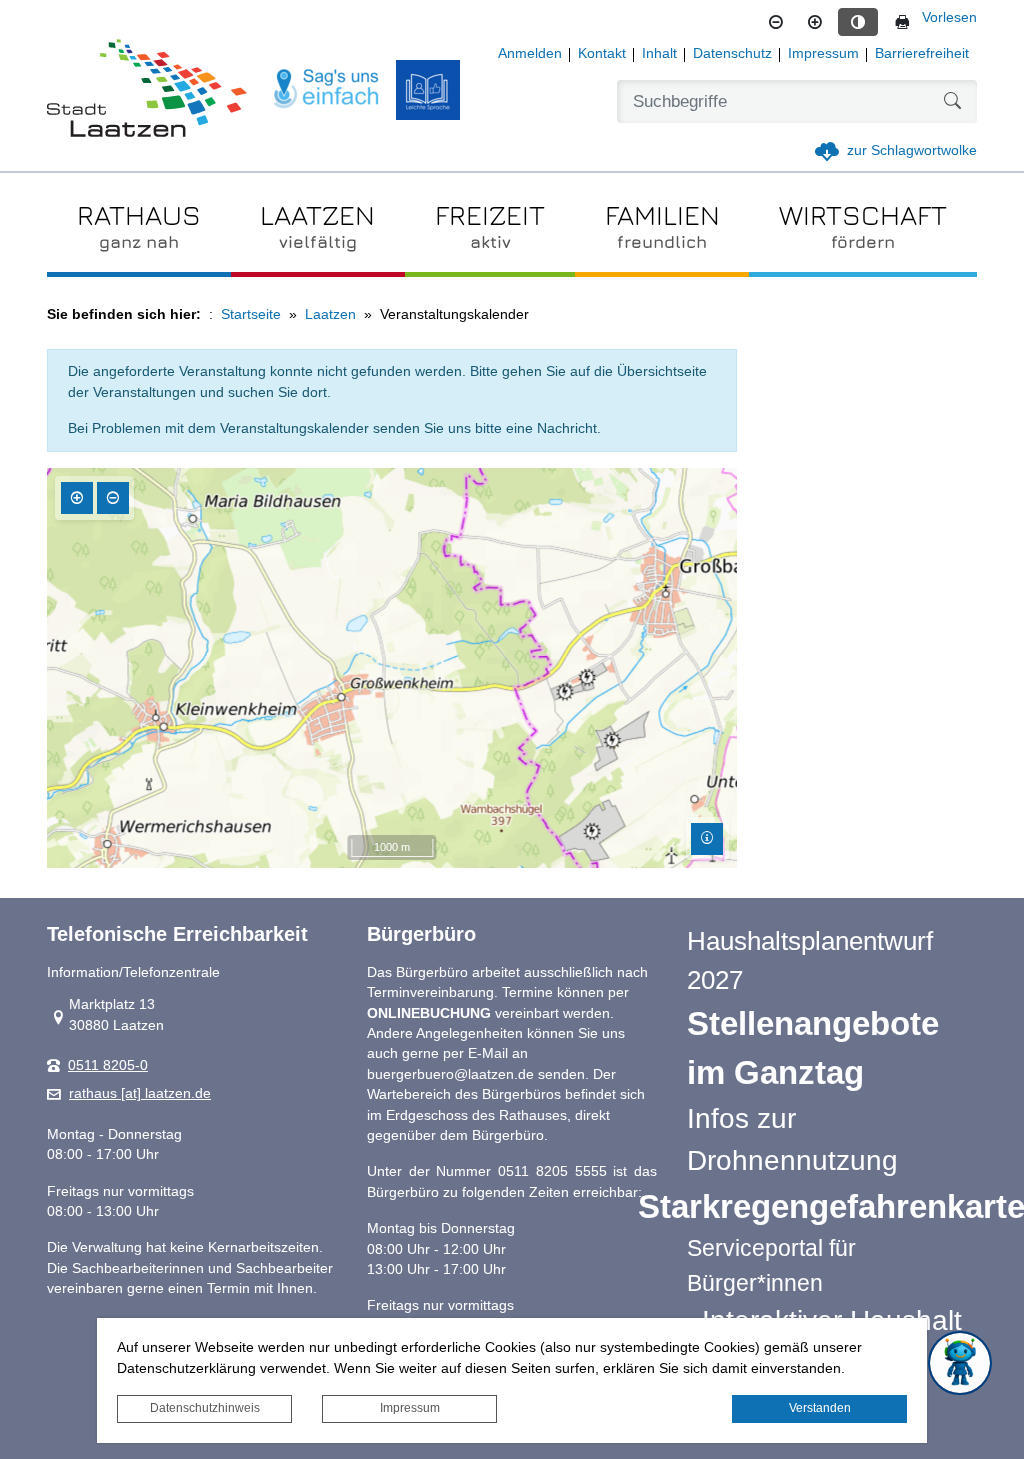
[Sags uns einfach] (327, 89)
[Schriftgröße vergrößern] (815, 22)
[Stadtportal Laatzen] (147, 90)
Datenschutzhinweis (205, 1408)
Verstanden (820, 1408)
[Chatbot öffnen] (960, 1363)
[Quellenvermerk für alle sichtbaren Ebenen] (707, 839)
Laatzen (330, 314)
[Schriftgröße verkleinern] (776, 22)
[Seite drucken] (902, 22)
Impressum (410, 1408)
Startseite (251, 314)
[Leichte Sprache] (428, 90)
